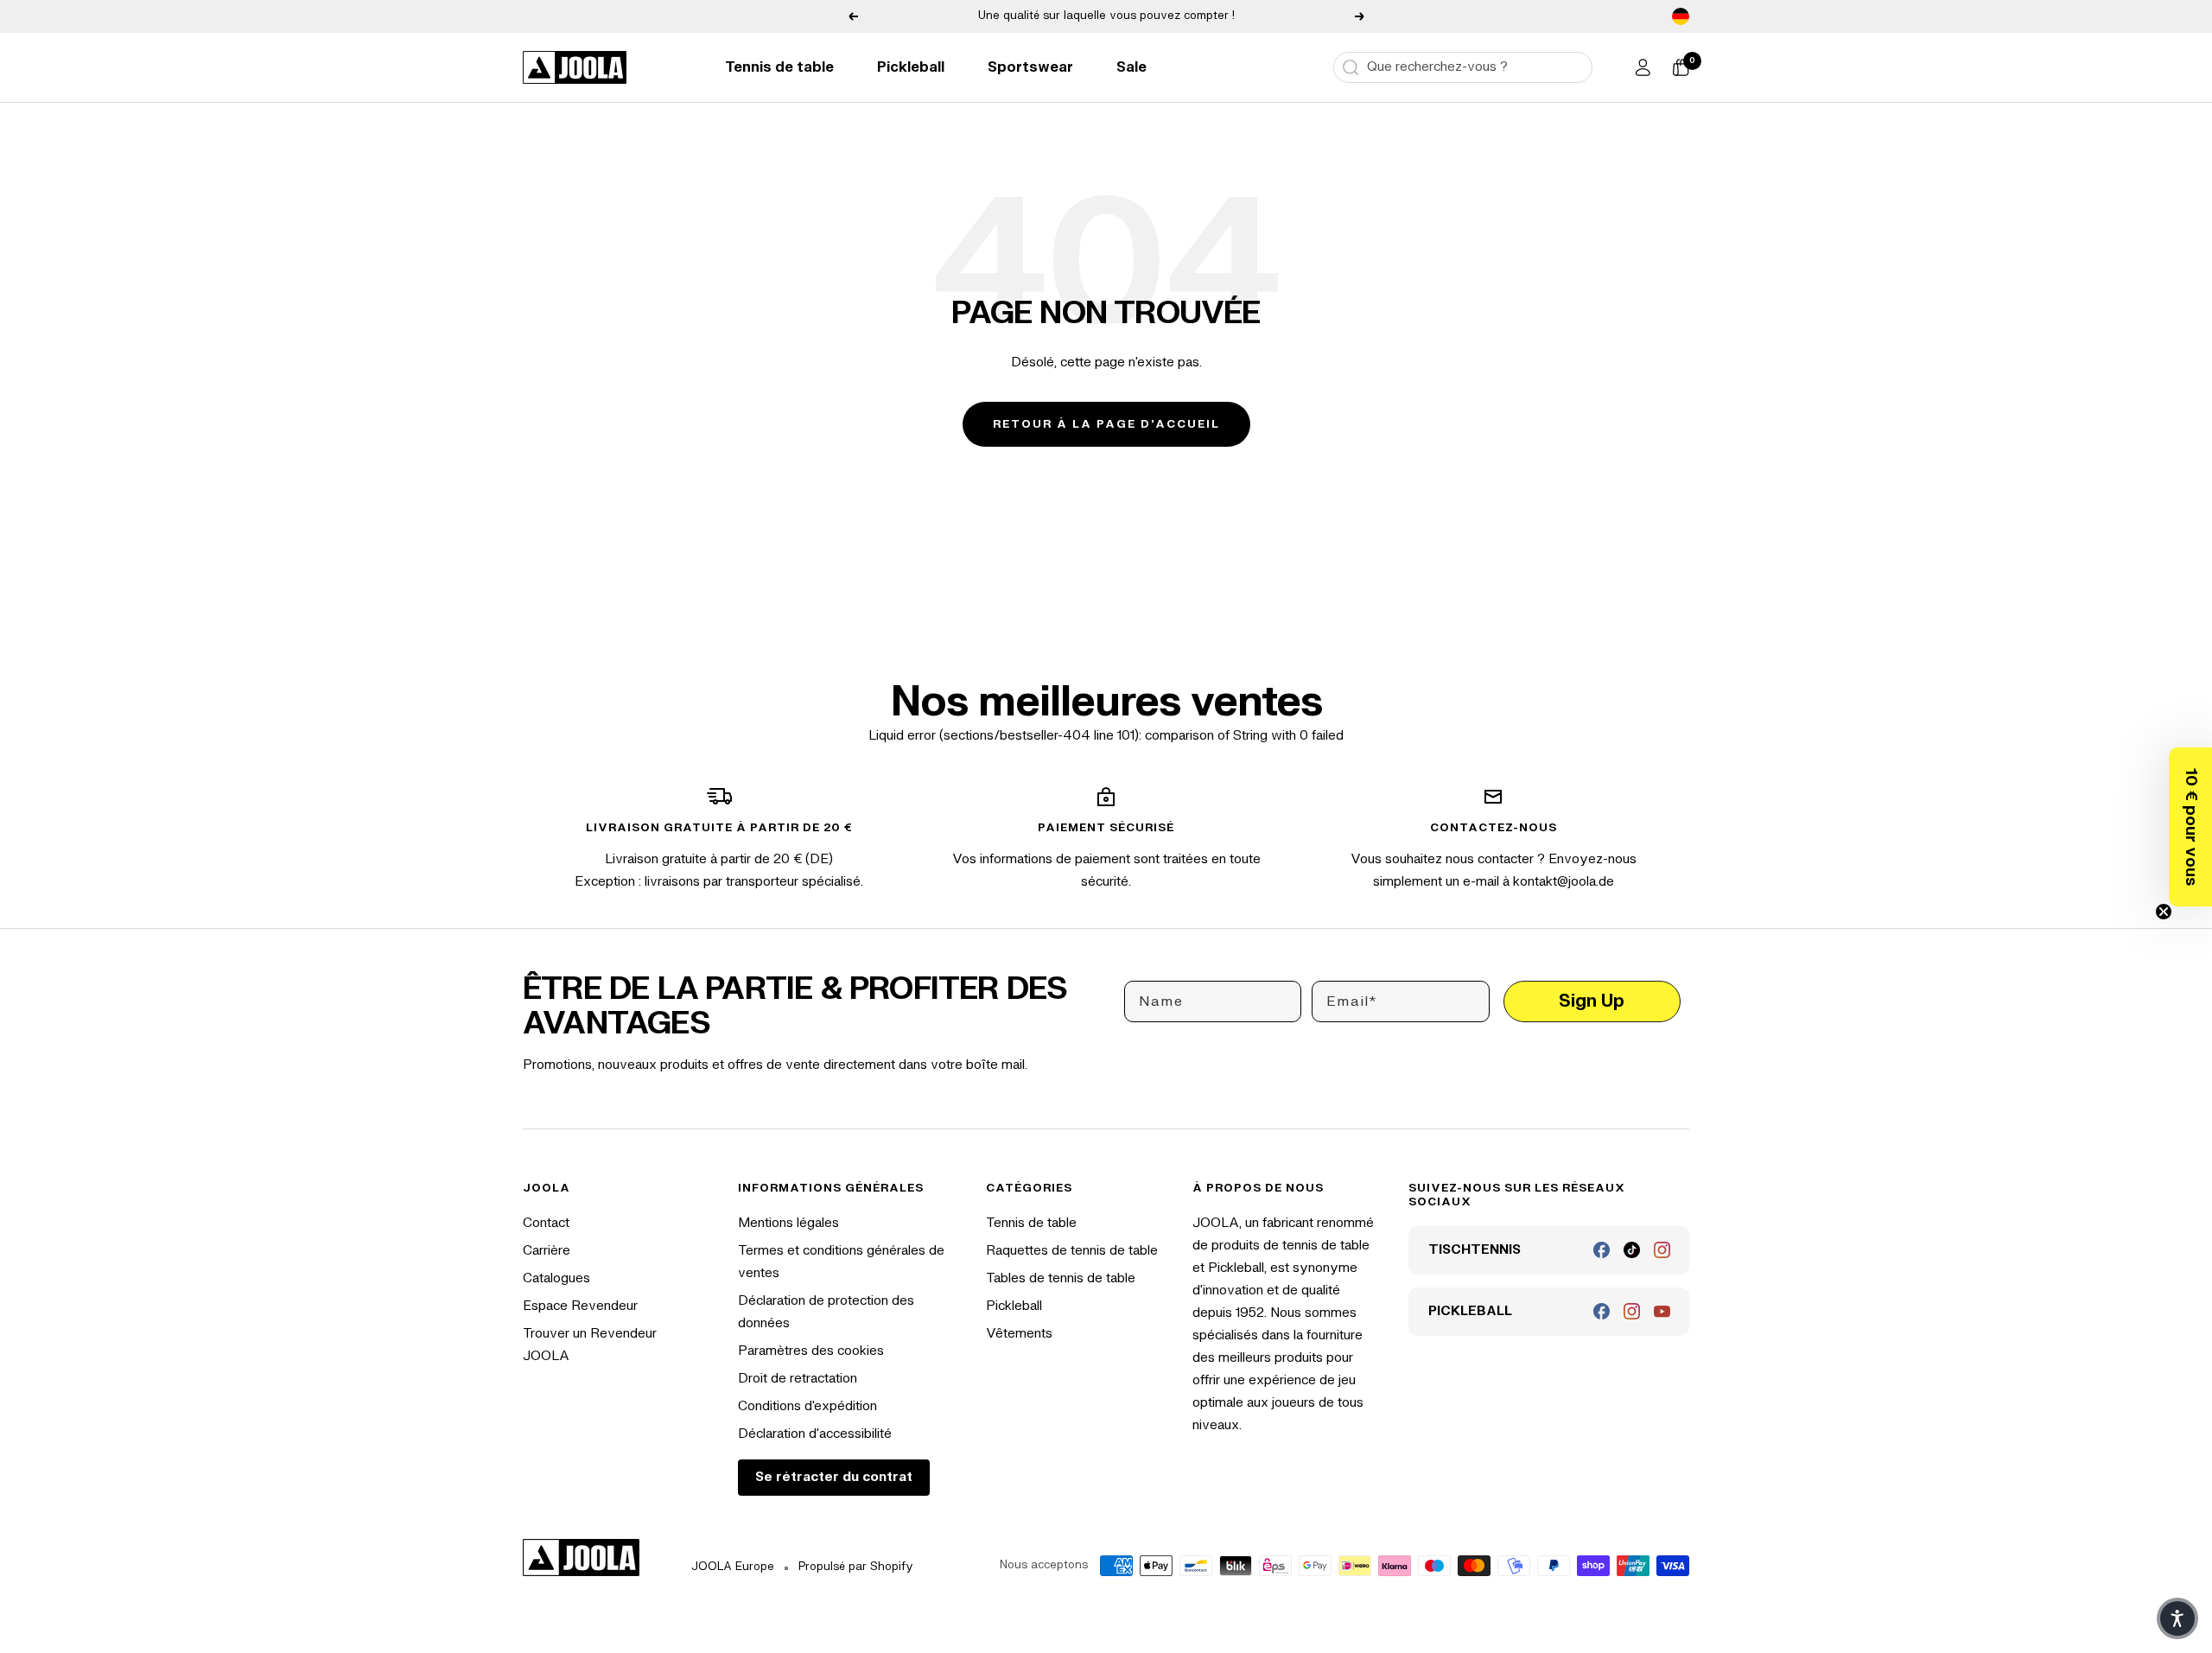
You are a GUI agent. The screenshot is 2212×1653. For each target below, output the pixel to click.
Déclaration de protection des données (826, 1312)
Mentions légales (788, 1223)
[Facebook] (1602, 1250)
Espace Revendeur (580, 1306)
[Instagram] (1662, 1250)
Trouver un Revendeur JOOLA (590, 1345)
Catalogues (556, 1278)
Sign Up (1592, 1001)
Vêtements (1019, 1334)
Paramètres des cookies (811, 1351)
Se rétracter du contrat (834, 1477)
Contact (546, 1223)
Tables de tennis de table (1061, 1278)
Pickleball (911, 67)
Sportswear (1030, 67)
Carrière (547, 1251)
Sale (1131, 67)
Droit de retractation (798, 1379)
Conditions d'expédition (807, 1406)
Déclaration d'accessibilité (815, 1434)
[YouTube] (1662, 1311)
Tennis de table (779, 67)
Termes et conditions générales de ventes (841, 1262)
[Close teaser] (2164, 912)
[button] (2190, 827)
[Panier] (1681, 67)
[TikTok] (1632, 1250)
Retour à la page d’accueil (1106, 424)
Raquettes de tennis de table (1072, 1251)
